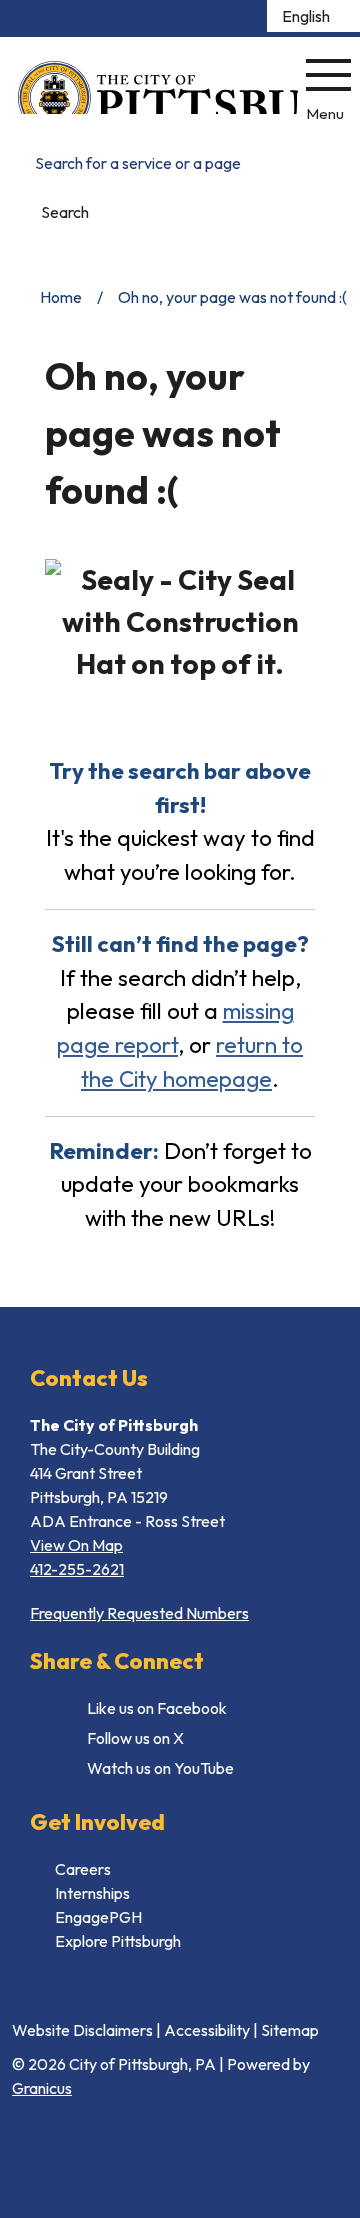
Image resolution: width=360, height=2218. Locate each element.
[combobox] (313, 16)
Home (61, 297)
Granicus (42, 2088)
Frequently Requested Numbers (139, 1613)
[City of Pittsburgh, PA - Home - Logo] (158, 87)
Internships (92, 1893)
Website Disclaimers (82, 2030)
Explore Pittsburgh (118, 1941)
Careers (83, 1869)
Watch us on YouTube (160, 1768)
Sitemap (290, 2030)
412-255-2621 (77, 1569)
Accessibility (207, 2030)
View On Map (76, 1545)
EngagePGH (98, 1917)
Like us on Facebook (157, 1708)
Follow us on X (135, 1738)
